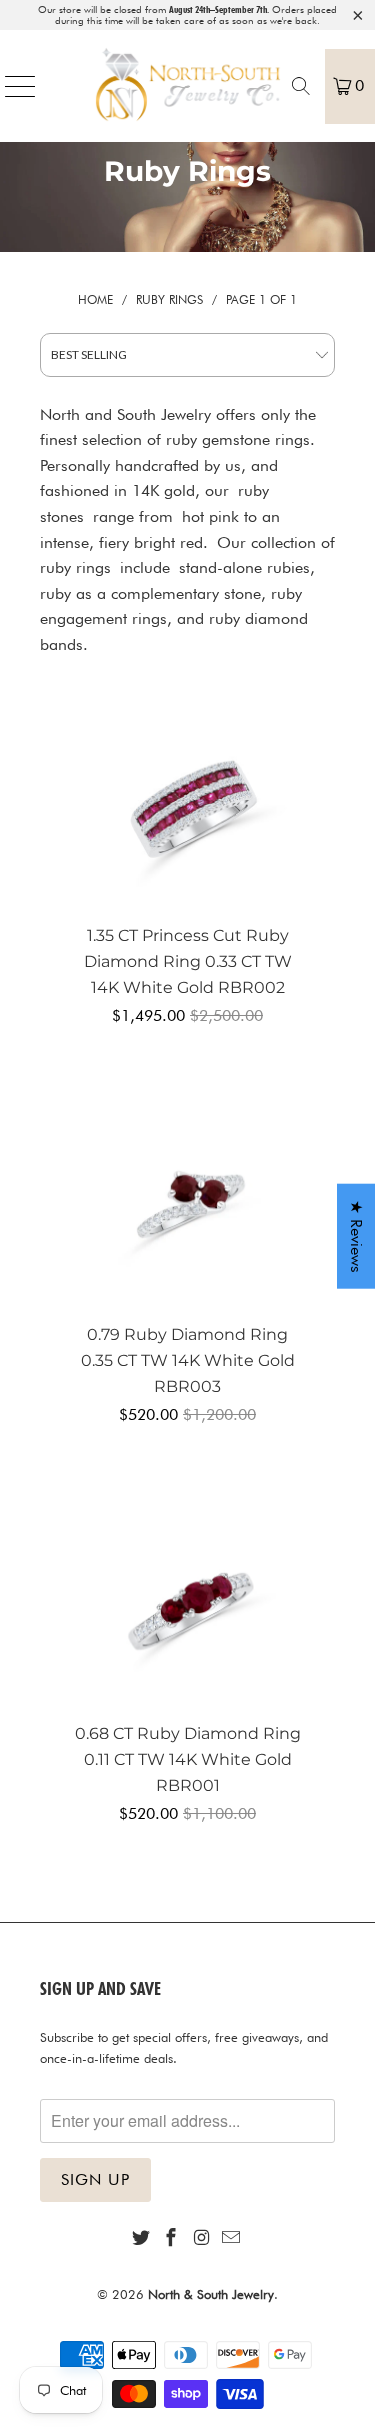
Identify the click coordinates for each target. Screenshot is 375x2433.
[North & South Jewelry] (188, 86)
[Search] (301, 86)
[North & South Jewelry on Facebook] (171, 2238)
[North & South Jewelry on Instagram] (202, 2238)
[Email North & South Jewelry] (232, 2238)
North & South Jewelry (211, 2294)
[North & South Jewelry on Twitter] (141, 2238)
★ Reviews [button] (356, 1235)
